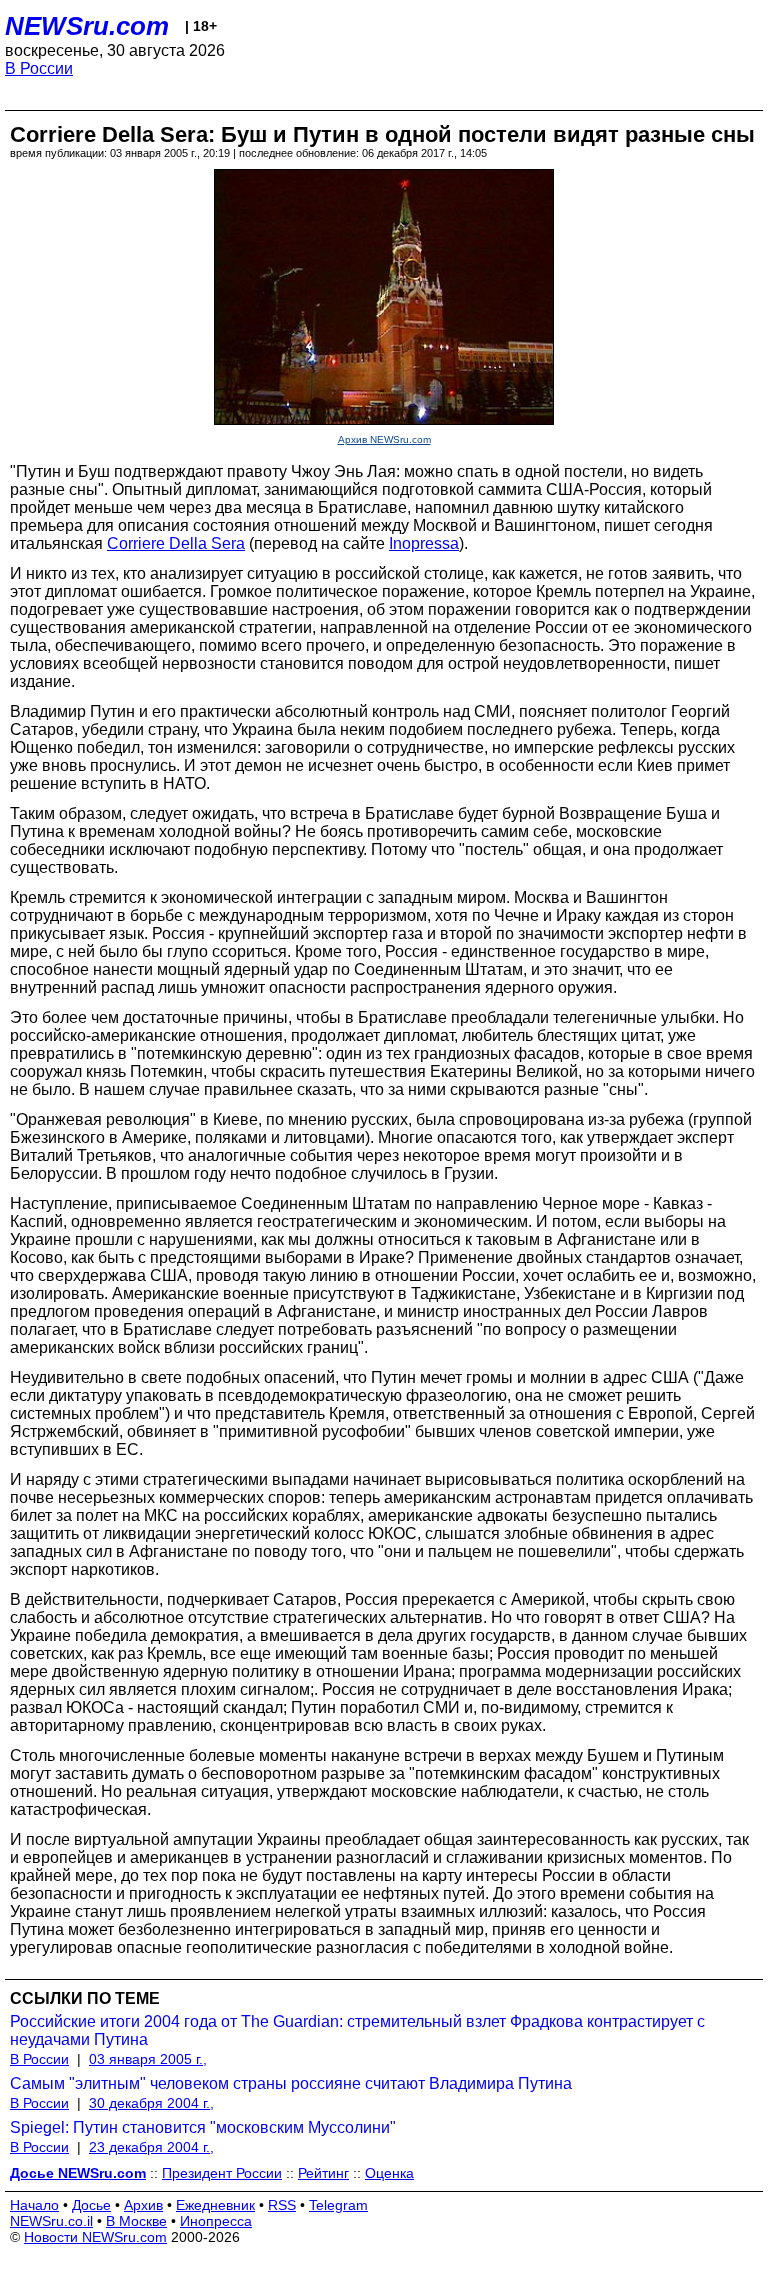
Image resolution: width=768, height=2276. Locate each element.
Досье (91, 2205)
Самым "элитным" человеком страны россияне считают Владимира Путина (291, 2083)
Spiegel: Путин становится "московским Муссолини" (203, 2127)
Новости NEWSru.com (95, 2237)
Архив (143, 2205)
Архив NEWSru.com (384, 439)
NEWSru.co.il (51, 2221)
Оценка (389, 2173)
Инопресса (216, 2221)
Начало (34, 2205)
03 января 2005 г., (148, 2059)
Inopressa (424, 543)
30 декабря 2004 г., (151, 2103)
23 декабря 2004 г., (151, 2147)
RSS (282, 2205)
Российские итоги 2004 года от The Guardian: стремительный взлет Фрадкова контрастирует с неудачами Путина (357, 2030)
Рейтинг (323, 2173)
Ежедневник (215, 2205)
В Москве (136, 2221)
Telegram (338, 2205)
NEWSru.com (87, 26)
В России (39, 68)
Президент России (222, 2173)
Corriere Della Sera (176, 543)
